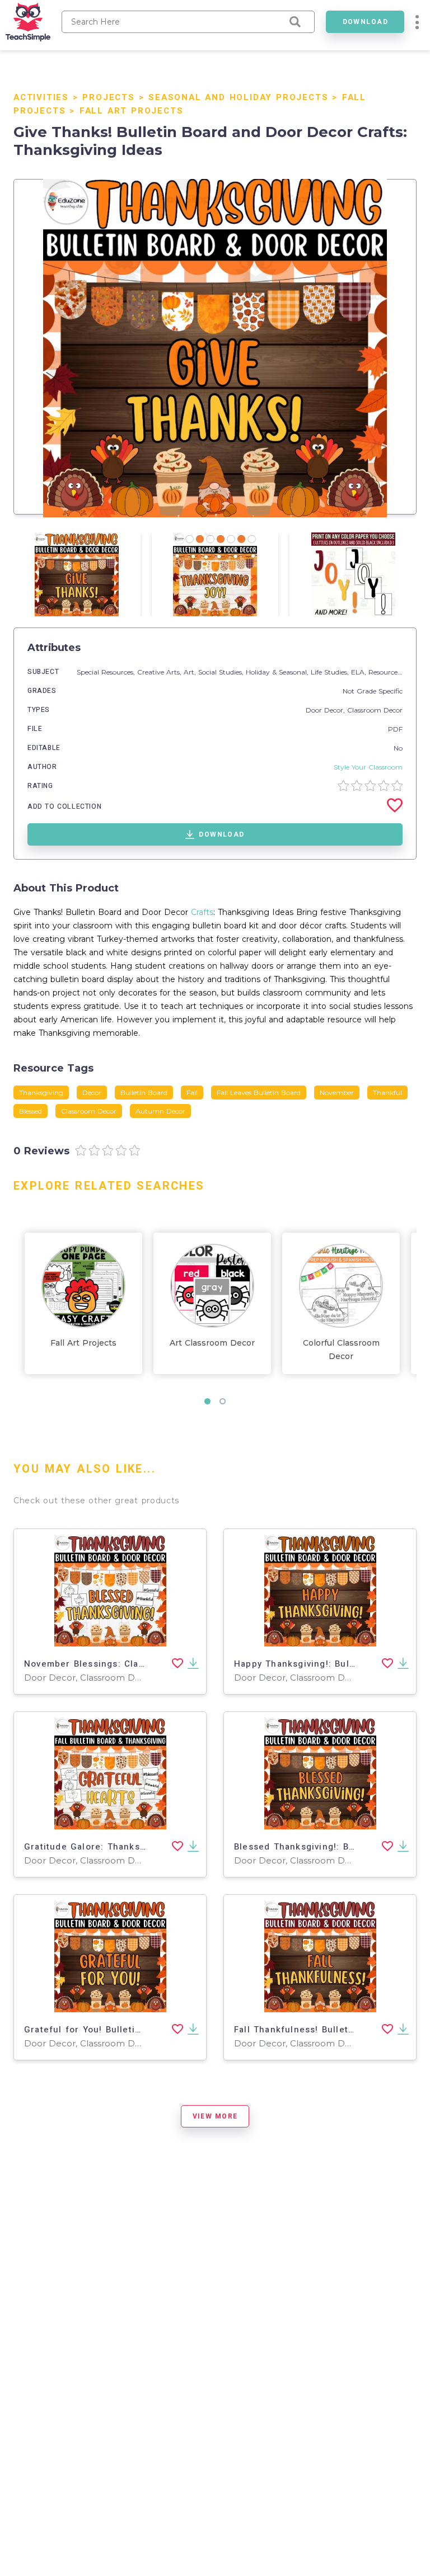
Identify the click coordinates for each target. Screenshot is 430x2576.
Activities (41, 97)
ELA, (360, 672)
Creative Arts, (160, 672)
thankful (387, 1093)
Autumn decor (160, 1111)
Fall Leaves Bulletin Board (259, 1093)
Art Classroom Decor (212, 1343)
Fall (192, 1093)
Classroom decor (89, 1111)
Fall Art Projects (132, 111)
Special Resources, (107, 672)
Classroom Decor (375, 710)
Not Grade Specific (373, 691)
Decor (92, 1093)
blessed (31, 1111)
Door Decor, (326, 710)
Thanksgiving (41, 1093)
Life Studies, (331, 672)
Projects (108, 97)
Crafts (202, 912)
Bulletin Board (144, 1093)
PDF (395, 729)
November (337, 1093)
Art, (191, 672)
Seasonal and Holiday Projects (238, 97)
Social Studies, (222, 672)
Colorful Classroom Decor (341, 1350)
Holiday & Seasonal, (278, 672)
